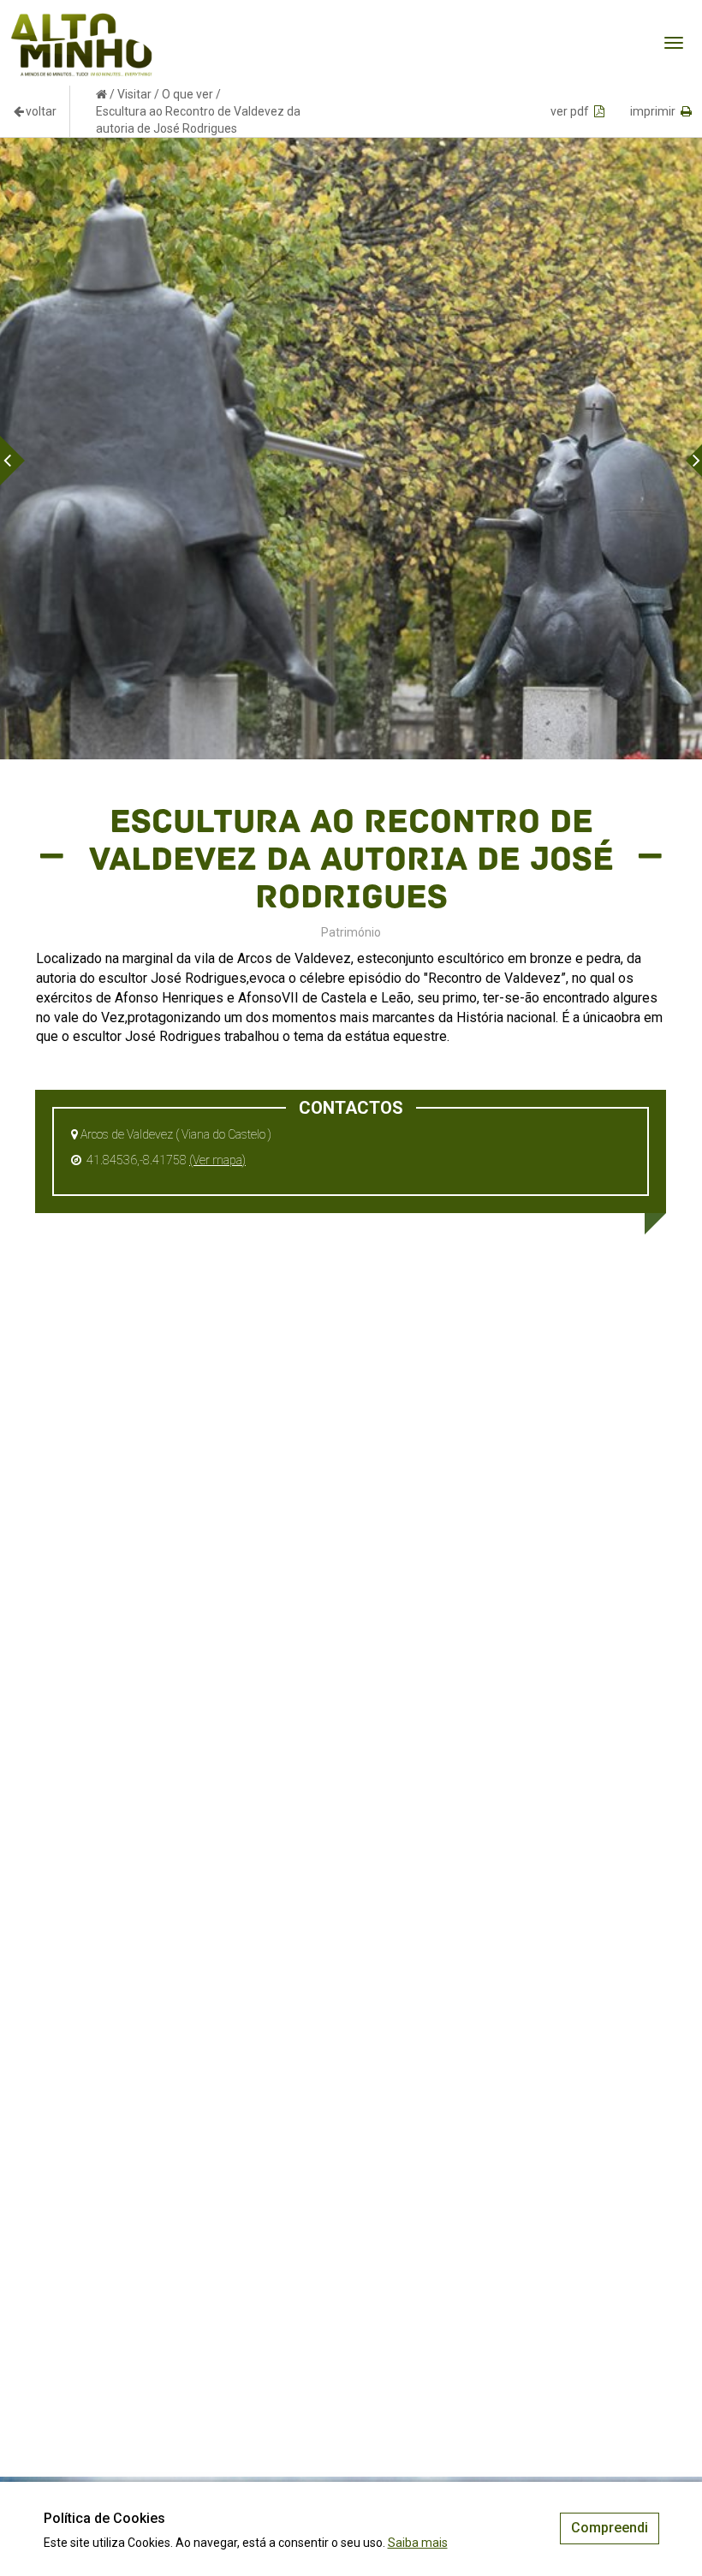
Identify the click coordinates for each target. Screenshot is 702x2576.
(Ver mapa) (217, 1160)
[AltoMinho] (82, 21)
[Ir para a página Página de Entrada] (101, 94)
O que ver (187, 94)
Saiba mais (418, 2543)
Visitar (134, 94)
